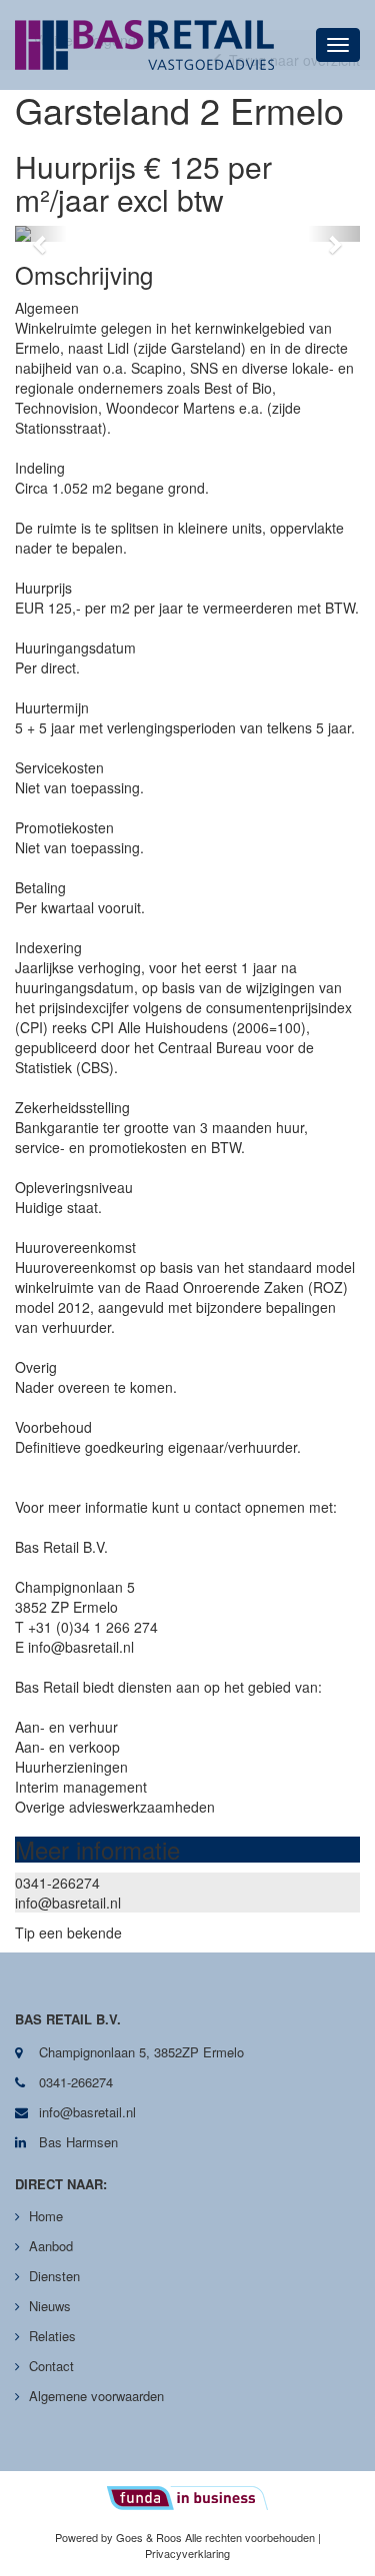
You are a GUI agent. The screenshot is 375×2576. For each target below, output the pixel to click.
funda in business (187, 2498)
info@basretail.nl (68, 1903)
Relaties (52, 2336)
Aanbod (51, 2246)
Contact (51, 2366)
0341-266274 (57, 1883)
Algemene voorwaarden (96, 2396)
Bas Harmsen (76, 2142)
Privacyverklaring (187, 2553)
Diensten (54, 2276)
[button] (41, 234)
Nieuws (50, 2306)
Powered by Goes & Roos (118, 2537)
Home (46, 2216)
